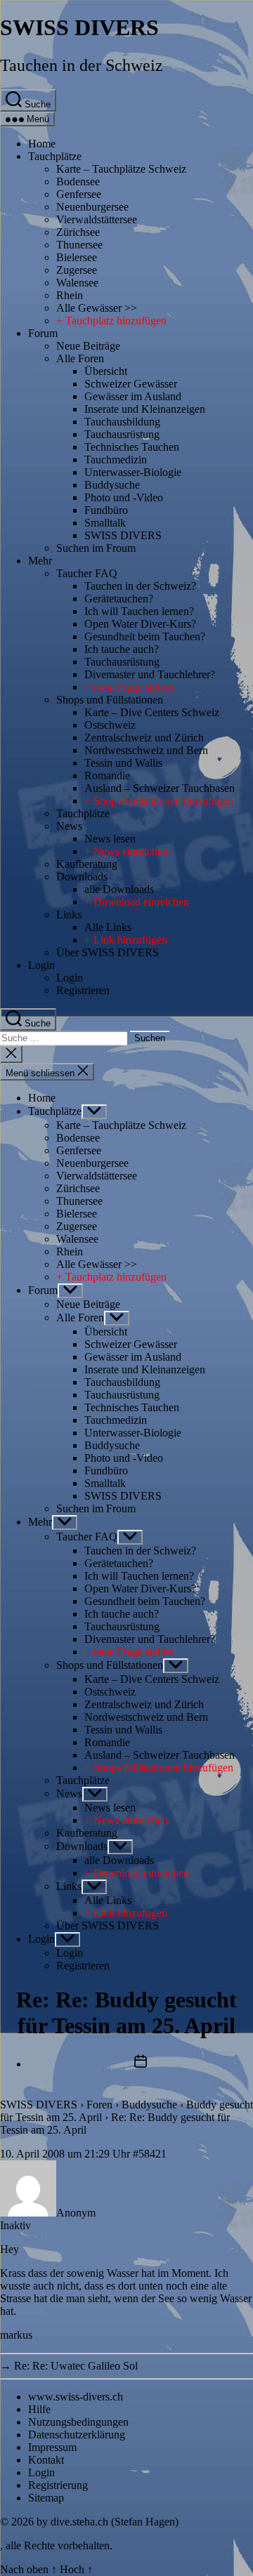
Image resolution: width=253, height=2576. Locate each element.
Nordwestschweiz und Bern (146, 750)
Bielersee (77, 257)
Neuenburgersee (92, 207)
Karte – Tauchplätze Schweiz (121, 169)
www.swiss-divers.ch (76, 2397)
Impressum (52, 2447)
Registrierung (58, 2485)
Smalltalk (105, 523)
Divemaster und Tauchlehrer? (150, 674)
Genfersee (79, 194)
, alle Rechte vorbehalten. (56, 2545)
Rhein (70, 295)
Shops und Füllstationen (110, 700)
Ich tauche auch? (122, 649)
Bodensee (78, 181)
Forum (43, 333)
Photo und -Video (124, 497)
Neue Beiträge (88, 346)
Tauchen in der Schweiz (82, 65)
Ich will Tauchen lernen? (139, 611)
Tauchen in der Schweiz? (140, 586)
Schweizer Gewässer (131, 384)
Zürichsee (78, 232)
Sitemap (46, 2498)
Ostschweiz (110, 725)
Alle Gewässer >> (97, 308)
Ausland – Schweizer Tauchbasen (160, 788)
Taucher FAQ (87, 573)
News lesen (110, 839)
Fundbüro (106, 510)
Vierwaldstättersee (97, 219)
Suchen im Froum (96, 548)
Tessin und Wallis (123, 763)
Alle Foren (80, 358)
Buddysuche (112, 485)
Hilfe (39, 2409)
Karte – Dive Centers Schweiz (152, 712)
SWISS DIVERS (79, 27)
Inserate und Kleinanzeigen (145, 409)
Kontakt (46, 2460)
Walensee (77, 283)
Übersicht (106, 371)
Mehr (40, 561)
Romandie (107, 775)
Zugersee (77, 270)
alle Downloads (119, 889)
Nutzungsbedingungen (78, 2422)
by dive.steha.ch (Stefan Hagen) (108, 2522)
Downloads (82, 877)
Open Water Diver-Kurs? (140, 624)
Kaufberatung (87, 864)
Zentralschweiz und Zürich (144, 738)
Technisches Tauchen (132, 447)
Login (41, 965)
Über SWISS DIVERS (108, 952)
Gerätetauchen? (119, 599)
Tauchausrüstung (122, 434)
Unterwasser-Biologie (133, 472)
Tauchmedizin (116, 460)
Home (42, 144)
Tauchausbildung (122, 422)
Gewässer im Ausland (133, 396)
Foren (99, 2105)
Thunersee (79, 245)
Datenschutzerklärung (77, 2435)
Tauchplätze (55, 156)
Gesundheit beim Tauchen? (145, 636)
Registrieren (83, 990)
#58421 (150, 2154)
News (69, 826)
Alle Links (108, 927)
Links (69, 914)
